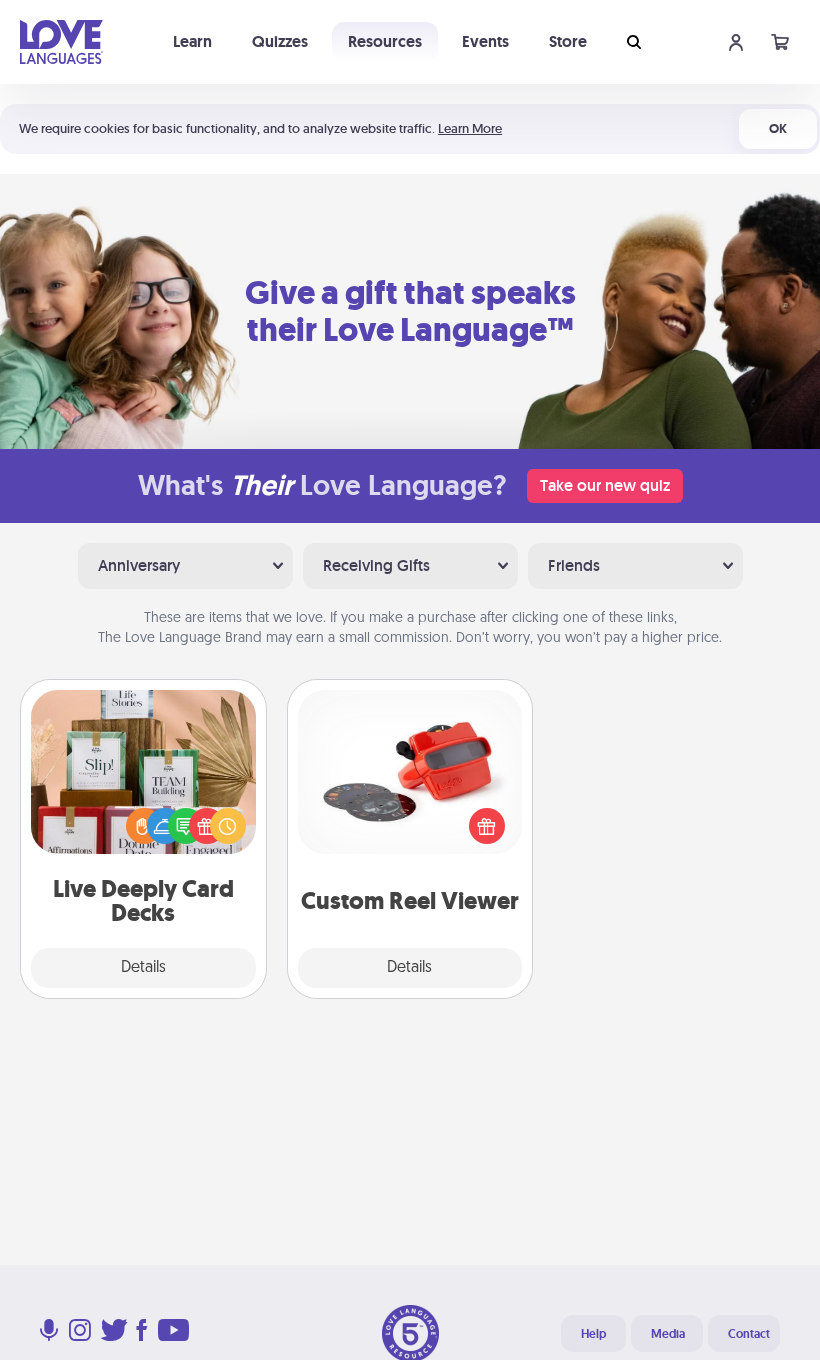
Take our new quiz (605, 485)
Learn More (470, 128)
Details (143, 968)
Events (485, 41)
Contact (749, 1334)
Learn (192, 41)
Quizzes (280, 41)
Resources (385, 41)
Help (593, 1334)
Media (668, 1334)
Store (568, 41)
